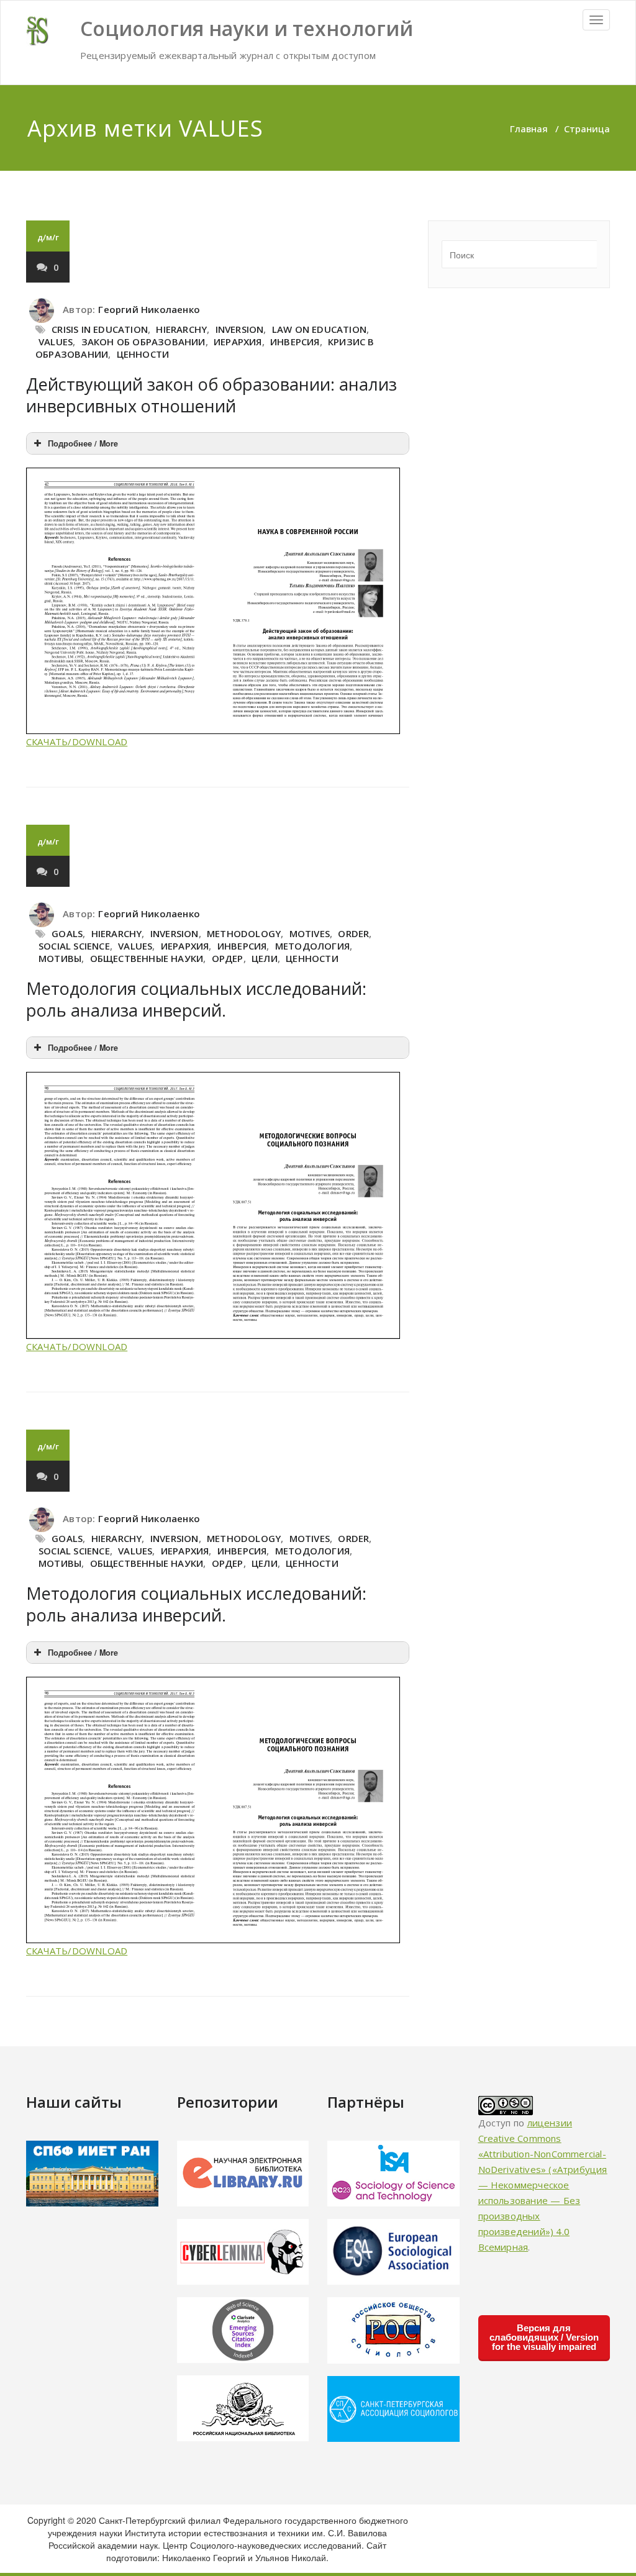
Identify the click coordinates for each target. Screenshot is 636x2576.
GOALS (67, 933)
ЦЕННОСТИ (143, 354)
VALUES (56, 342)
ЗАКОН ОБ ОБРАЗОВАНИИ (143, 342)
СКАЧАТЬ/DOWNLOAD (77, 742)
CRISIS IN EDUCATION (100, 329)
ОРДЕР (228, 958)
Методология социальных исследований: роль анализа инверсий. (196, 999)
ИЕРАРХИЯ (238, 342)
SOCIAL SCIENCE (74, 946)
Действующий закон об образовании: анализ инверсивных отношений (211, 395)
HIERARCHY (181, 329)
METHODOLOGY (244, 933)
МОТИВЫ (60, 958)
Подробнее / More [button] (83, 443)
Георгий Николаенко (149, 309)
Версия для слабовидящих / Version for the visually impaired (544, 2337)
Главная (529, 129)
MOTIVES (310, 933)
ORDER (353, 933)
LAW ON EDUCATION (319, 329)
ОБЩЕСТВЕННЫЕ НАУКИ (147, 958)
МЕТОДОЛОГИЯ (312, 946)
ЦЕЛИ (265, 958)
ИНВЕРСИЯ (295, 342)
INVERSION (240, 329)
